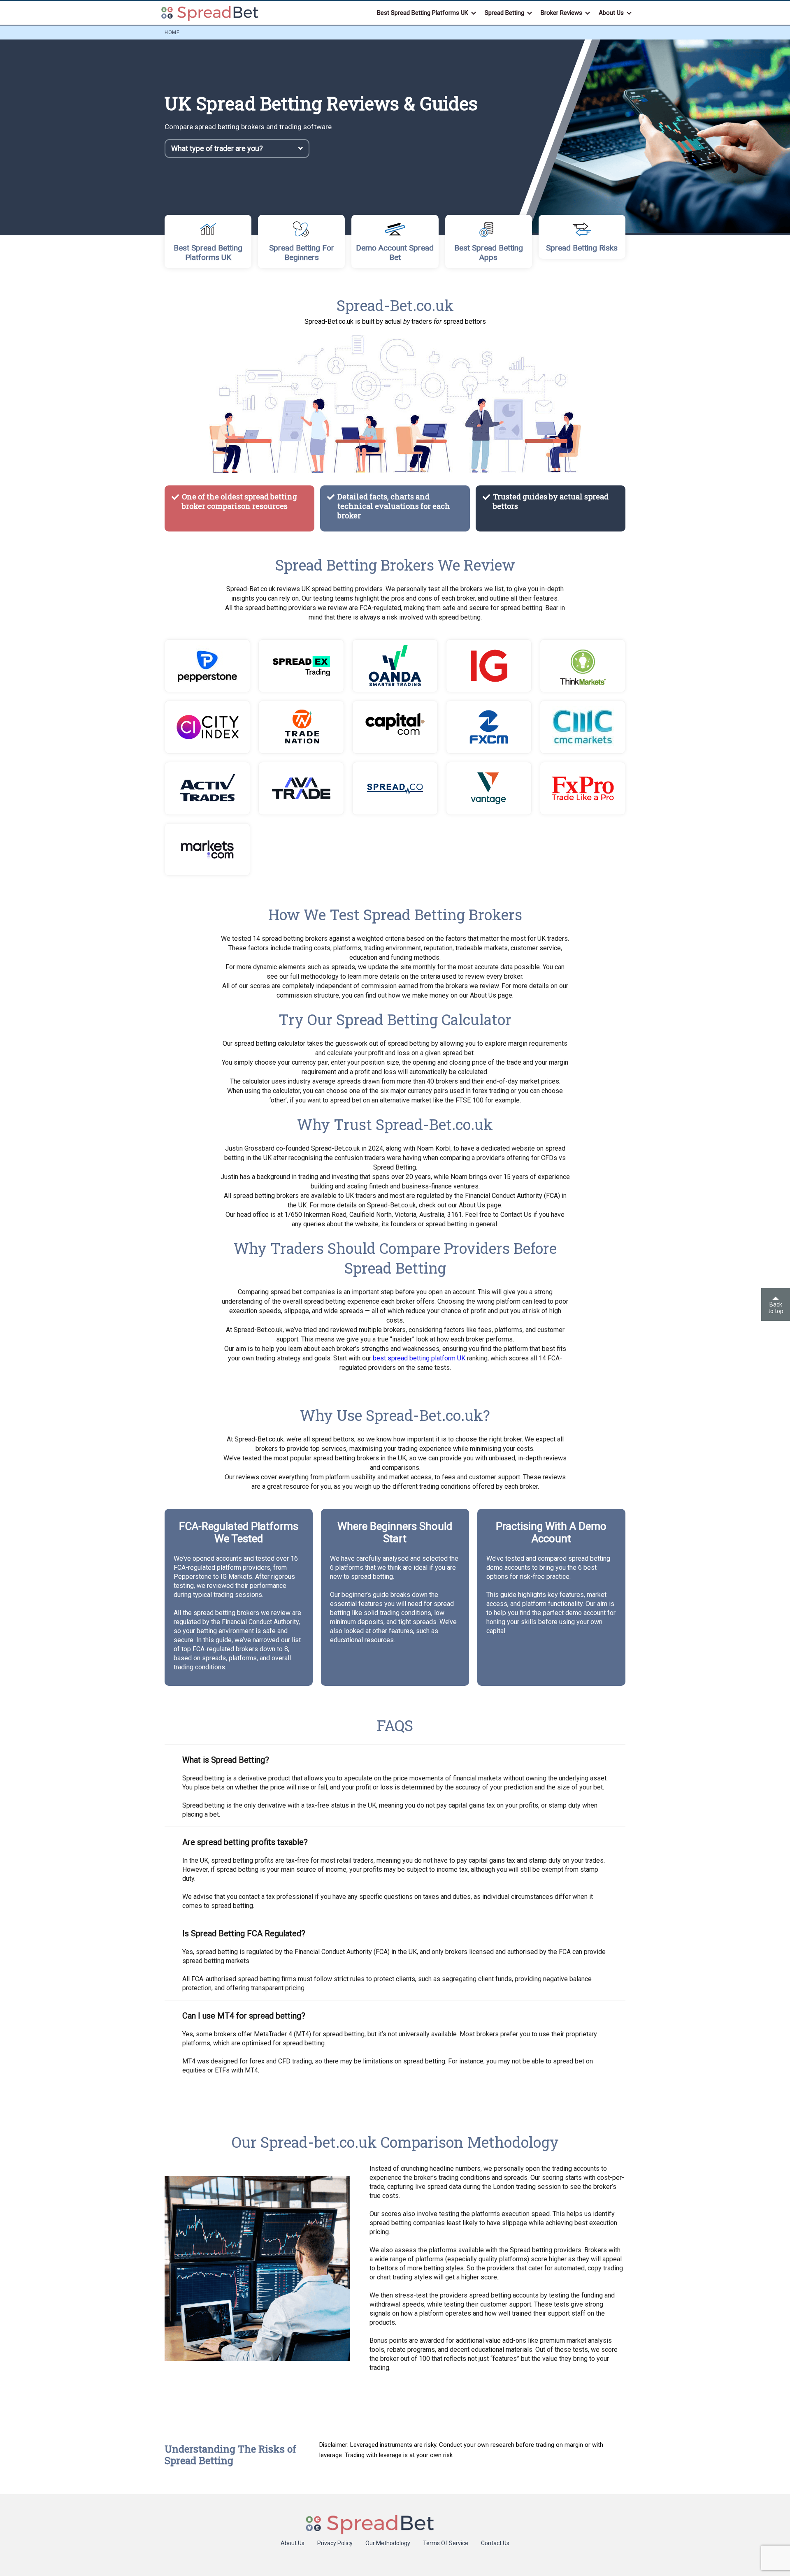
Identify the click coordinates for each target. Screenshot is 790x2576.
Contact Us (495, 2543)
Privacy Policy (335, 2543)
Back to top (776, 1308)
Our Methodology (388, 2543)
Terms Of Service (446, 2543)
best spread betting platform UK (419, 1358)
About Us (293, 2543)
